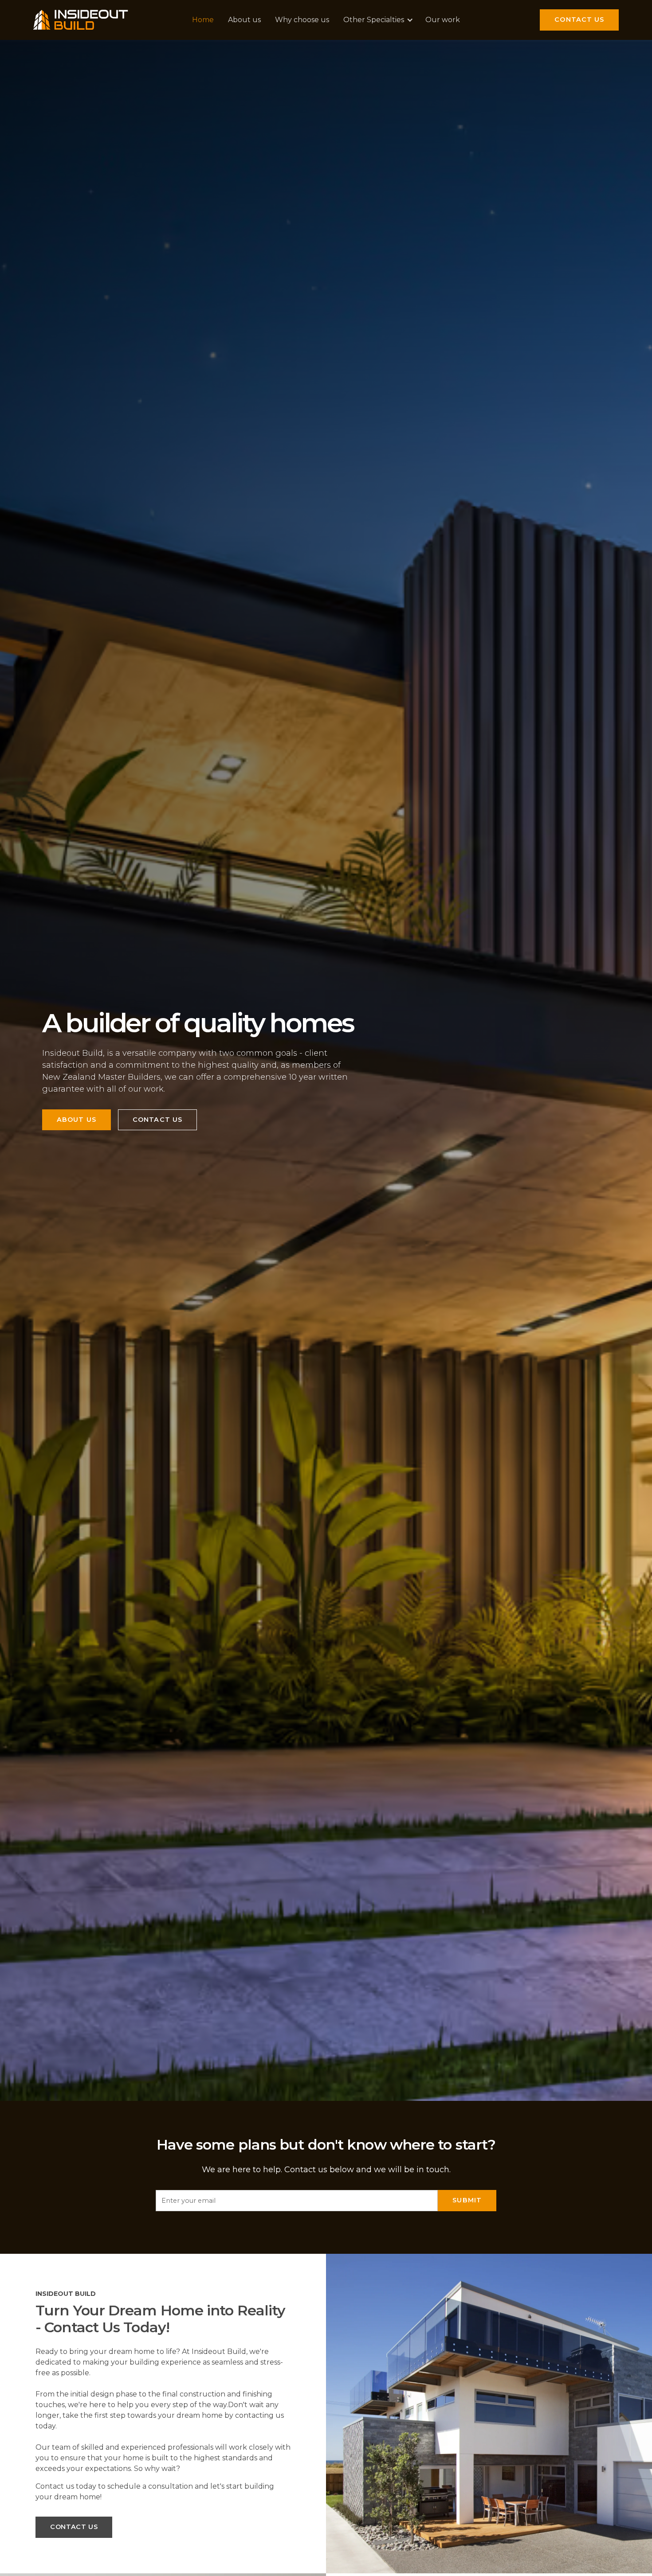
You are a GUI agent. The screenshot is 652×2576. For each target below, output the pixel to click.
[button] (377, 20)
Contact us (579, 20)
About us (244, 20)
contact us (157, 1120)
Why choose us (302, 20)
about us (77, 1120)
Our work (443, 20)
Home (203, 20)
